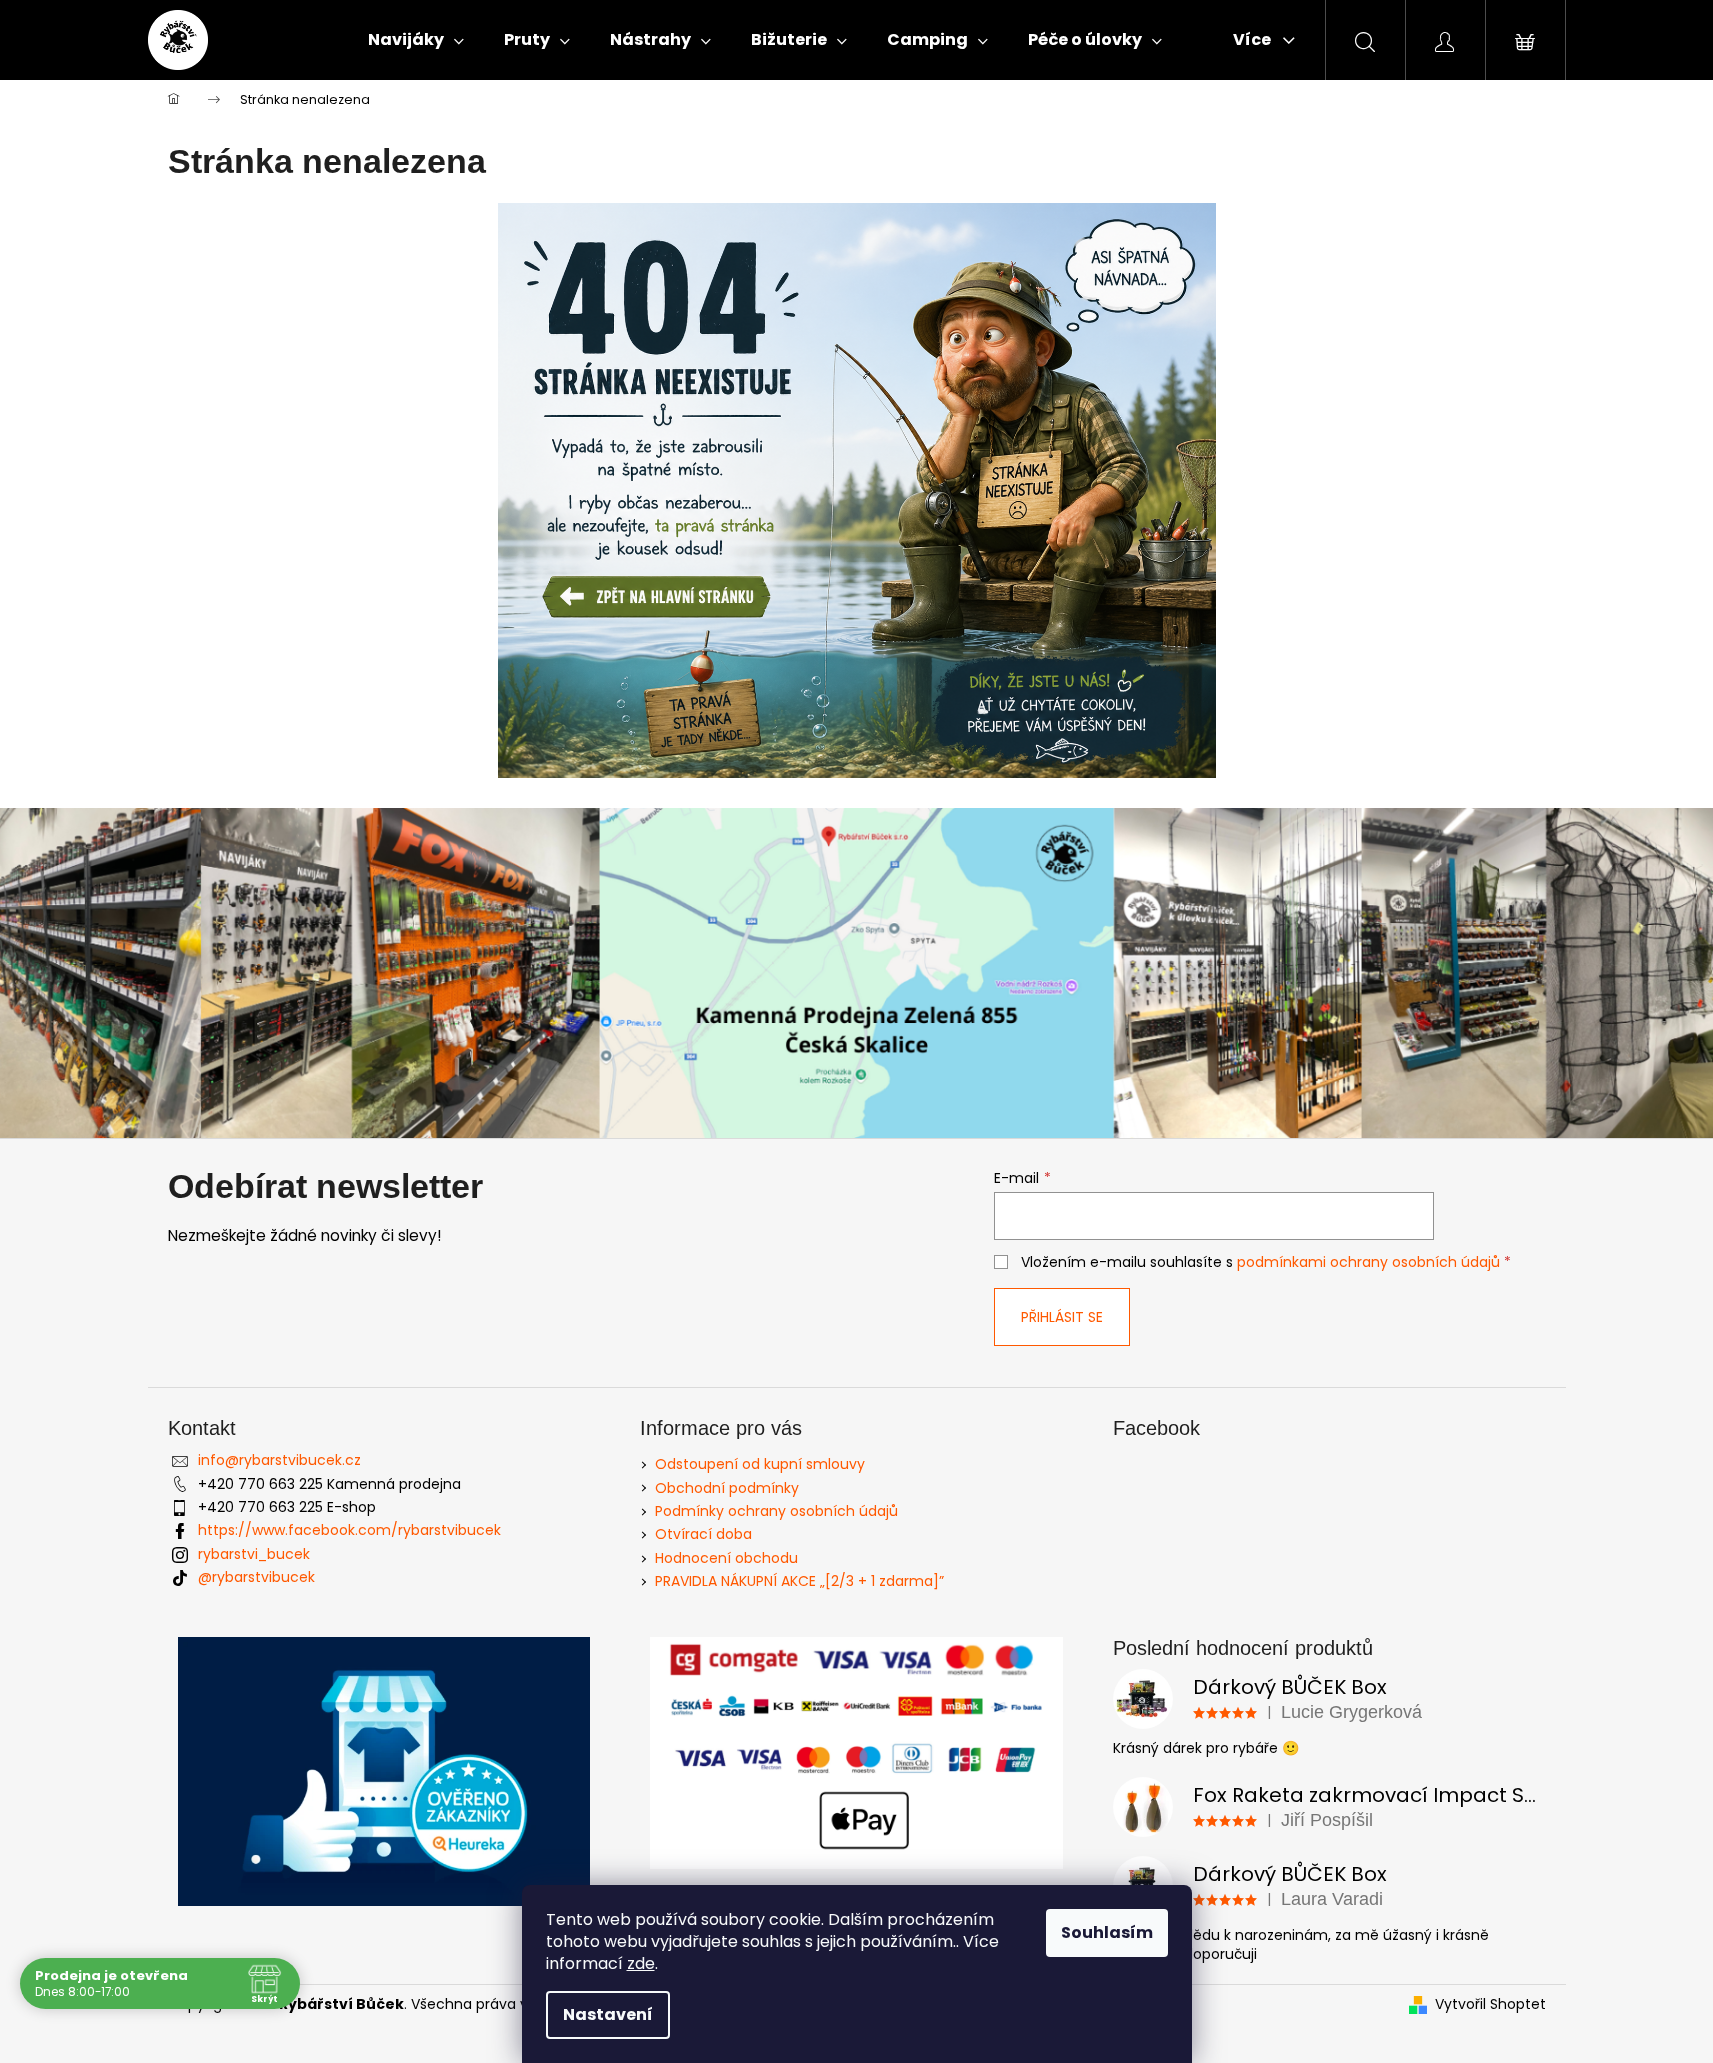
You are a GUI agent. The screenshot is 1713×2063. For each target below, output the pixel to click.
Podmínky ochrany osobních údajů (776, 1511)
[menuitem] (416, 40)
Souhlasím (1107, 1932)
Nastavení (608, 2014)
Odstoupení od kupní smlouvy (760, 1464)
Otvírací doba (703, 1534)
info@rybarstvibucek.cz (279, 1460)
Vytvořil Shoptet (1490, 2004)
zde (641, 1963)
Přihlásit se (1062, 1317)
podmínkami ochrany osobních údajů (1368, 1262)
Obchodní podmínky (727, 1488)
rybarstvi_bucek (254, 1554)
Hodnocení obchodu (726, 1558)
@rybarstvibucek (256, 1577)
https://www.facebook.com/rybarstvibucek (349, 1530)
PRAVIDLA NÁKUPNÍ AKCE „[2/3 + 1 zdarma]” (799, 1581)
